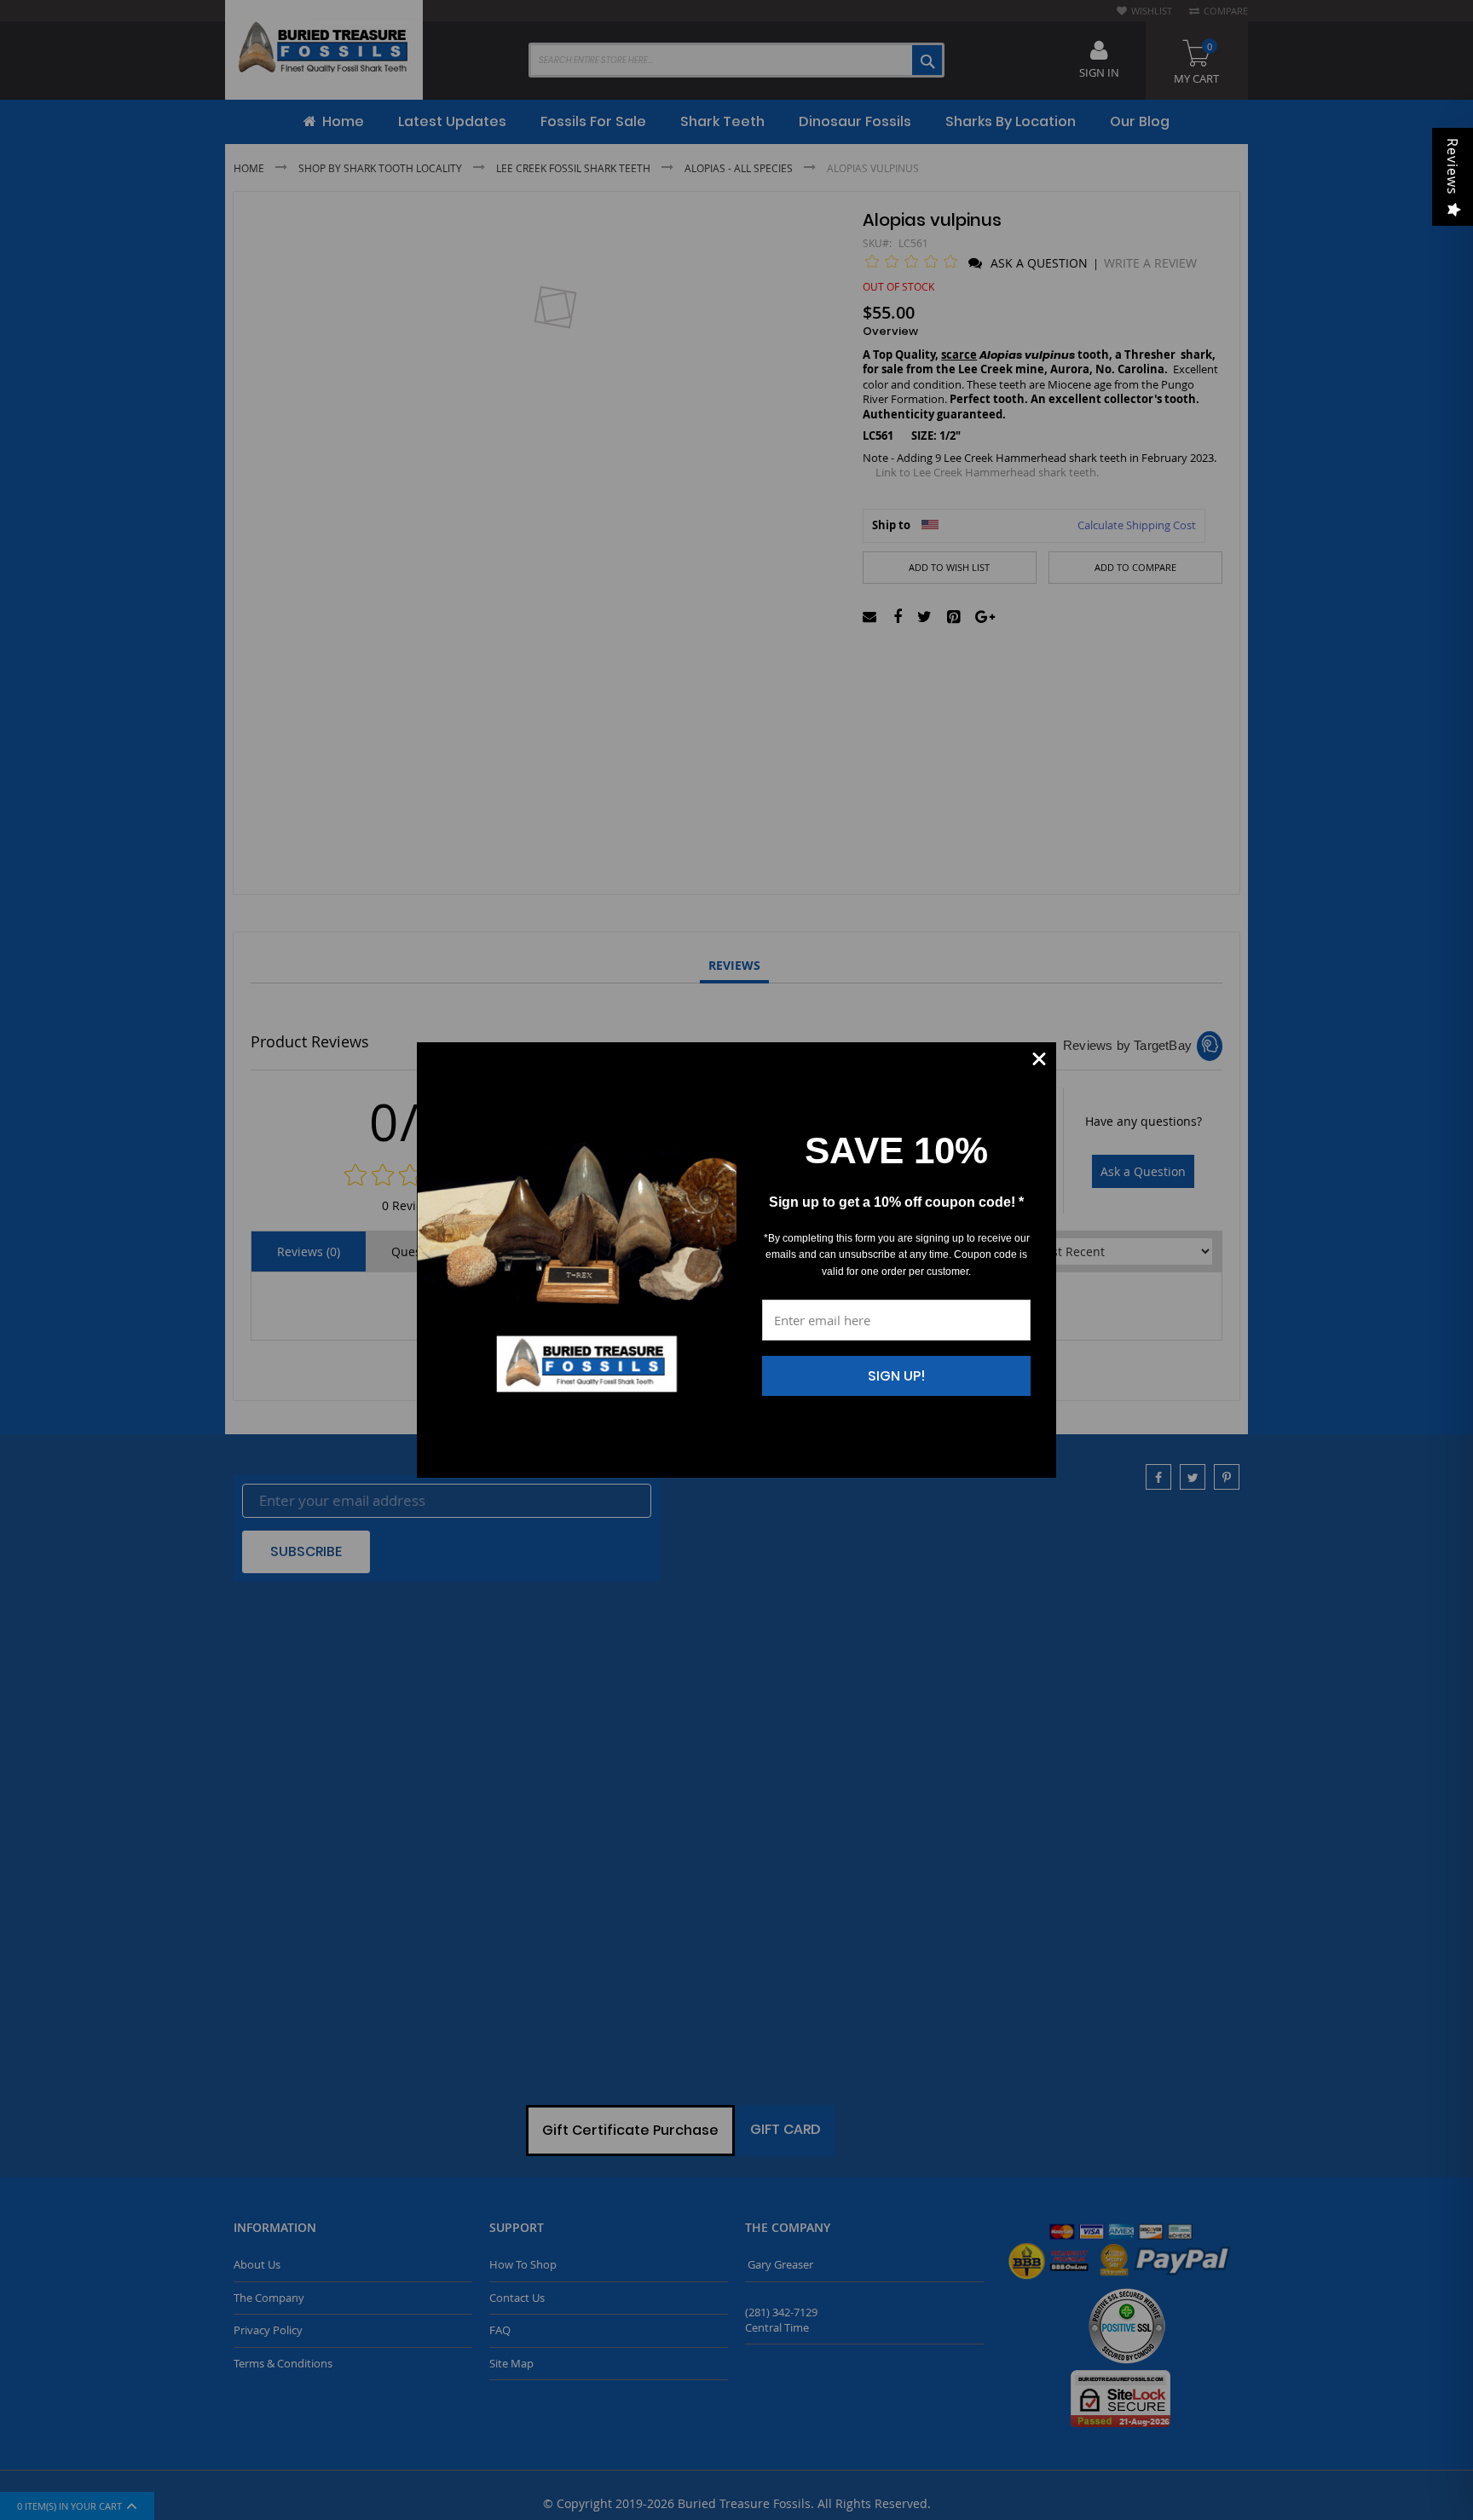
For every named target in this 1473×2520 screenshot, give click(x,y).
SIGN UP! (897, 1376)
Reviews (1453, 167)
